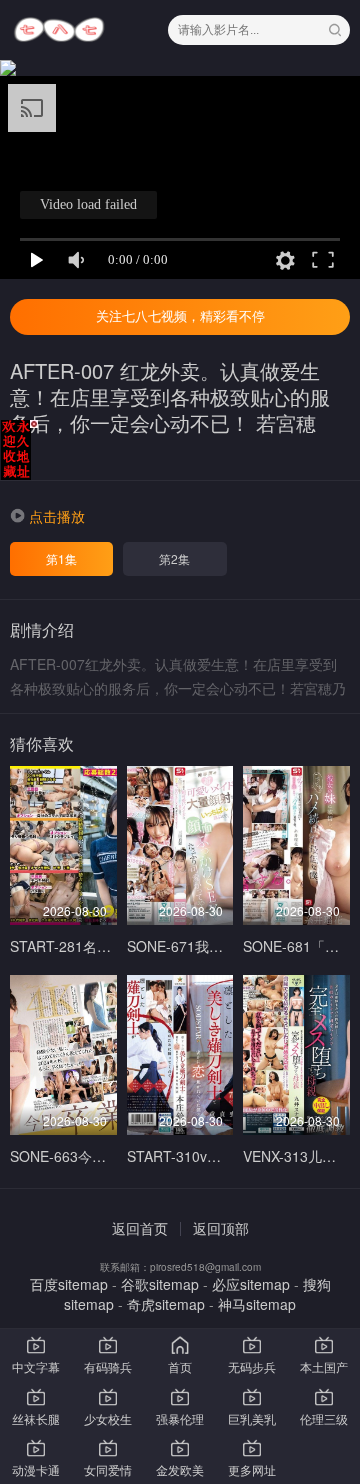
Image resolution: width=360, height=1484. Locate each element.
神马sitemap (257, 1304)
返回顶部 (221, 1228)
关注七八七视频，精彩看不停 (180, 316)
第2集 (174, 558)
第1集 (61, 558)
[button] (47, 516)
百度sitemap (69, 1284)
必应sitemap (251, 1284)
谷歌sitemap (160, 1284)
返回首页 (140, 1228)
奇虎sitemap (166, 1304)
